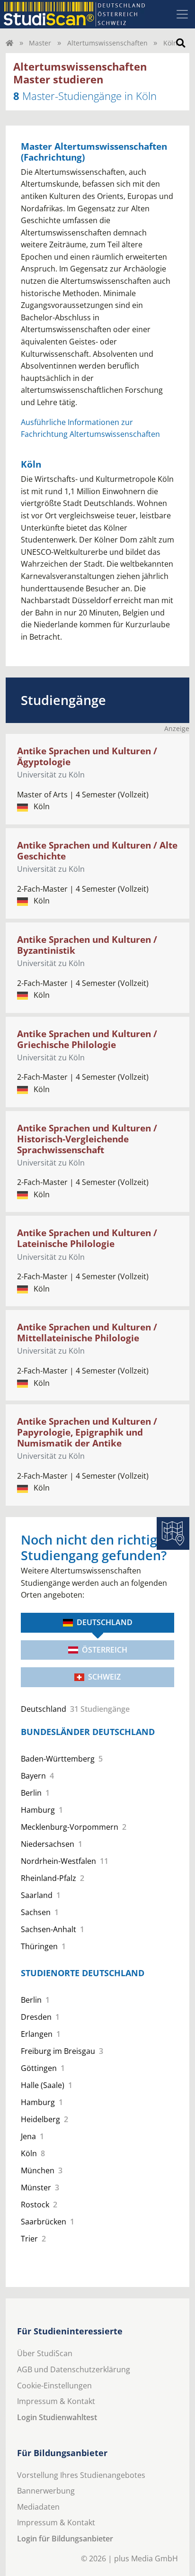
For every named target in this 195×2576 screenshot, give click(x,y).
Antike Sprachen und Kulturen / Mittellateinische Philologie (87, 1332)
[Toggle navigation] (182, 14)
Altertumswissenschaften (107, 43)
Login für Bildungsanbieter (65, 2539)
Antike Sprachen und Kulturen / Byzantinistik (87, 945)
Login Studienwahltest (57, 2417)
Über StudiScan (45, 2353)
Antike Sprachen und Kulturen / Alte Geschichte (97, 850)
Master (40, 43)
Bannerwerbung (46, 2491)
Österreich (105, 1650)
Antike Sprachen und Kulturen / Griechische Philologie (87, 1039)
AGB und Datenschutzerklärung (74, 2369)
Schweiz (104, 1677)
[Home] (9, 43)
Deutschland (105, 1622)
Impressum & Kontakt (56, 2401)
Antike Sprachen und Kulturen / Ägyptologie (87, 756)
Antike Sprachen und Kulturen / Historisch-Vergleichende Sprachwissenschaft (87, 1139)
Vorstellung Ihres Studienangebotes (81, 2475)
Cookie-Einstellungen (54, 2386)
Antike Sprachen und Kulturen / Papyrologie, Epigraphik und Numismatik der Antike (87, 1432)
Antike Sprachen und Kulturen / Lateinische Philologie (87, 1238)
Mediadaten (38, 2507)
